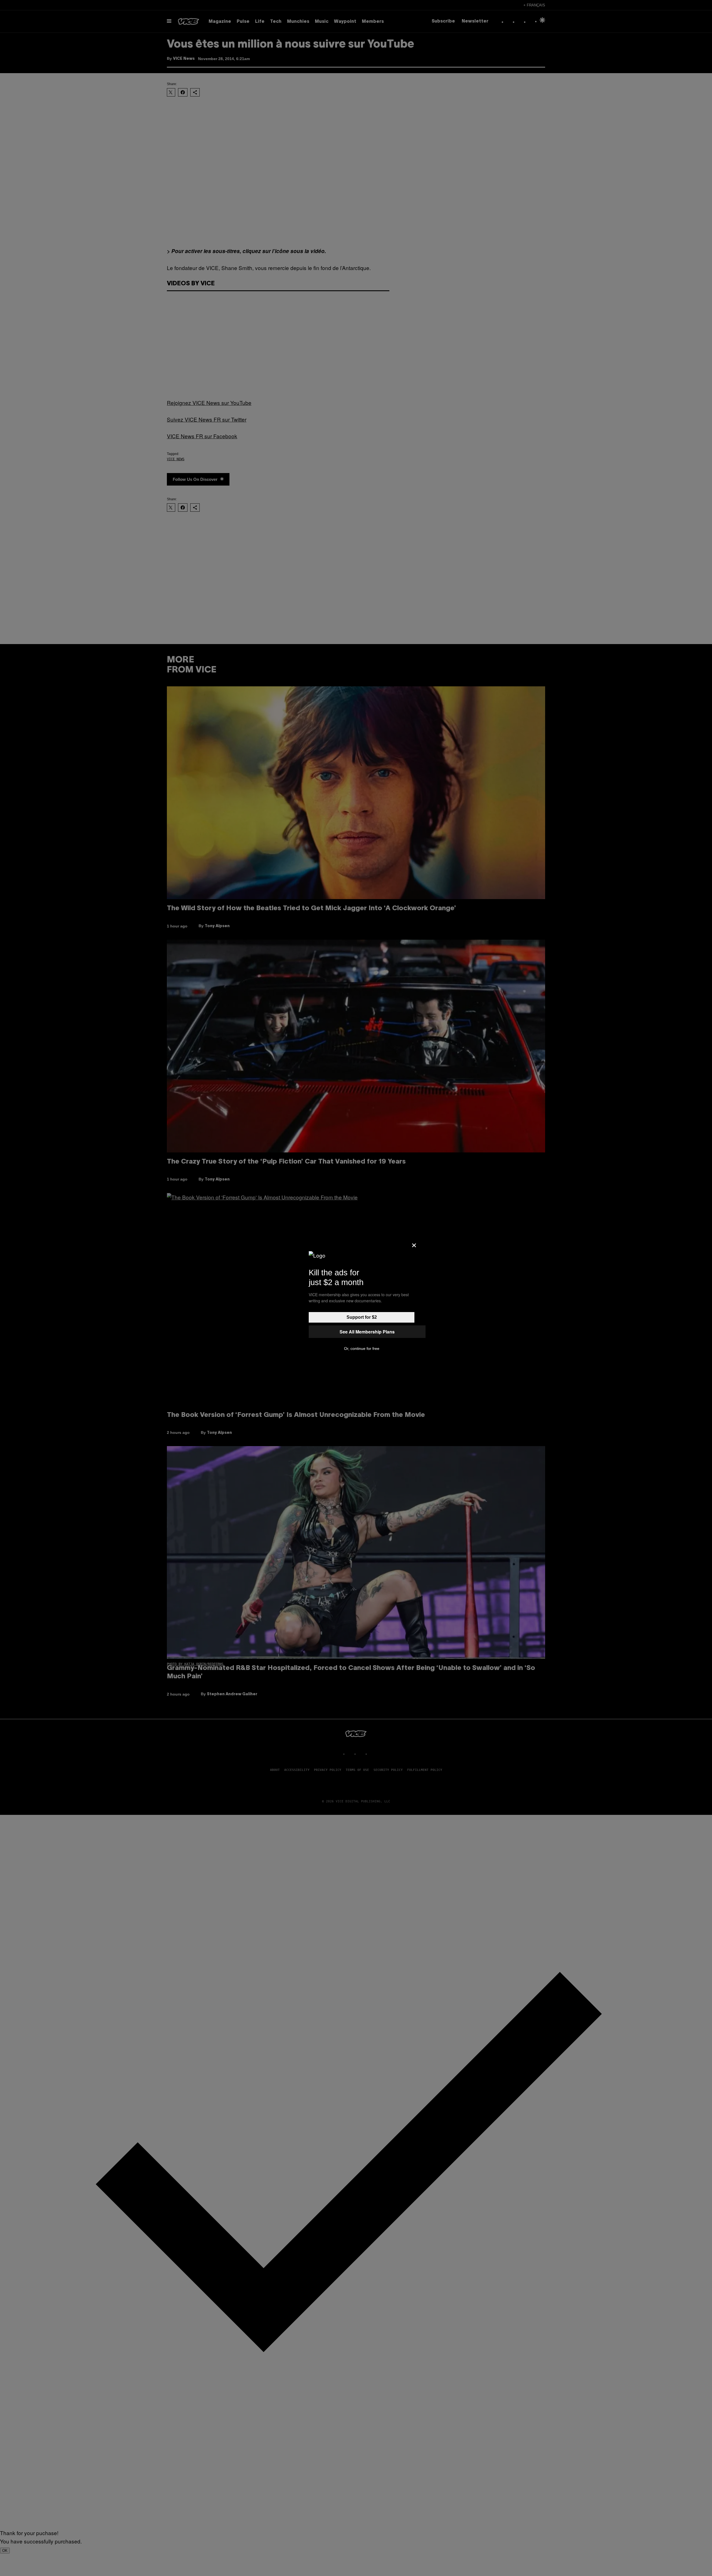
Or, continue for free (362, 1348)
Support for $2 (362, 1317)
